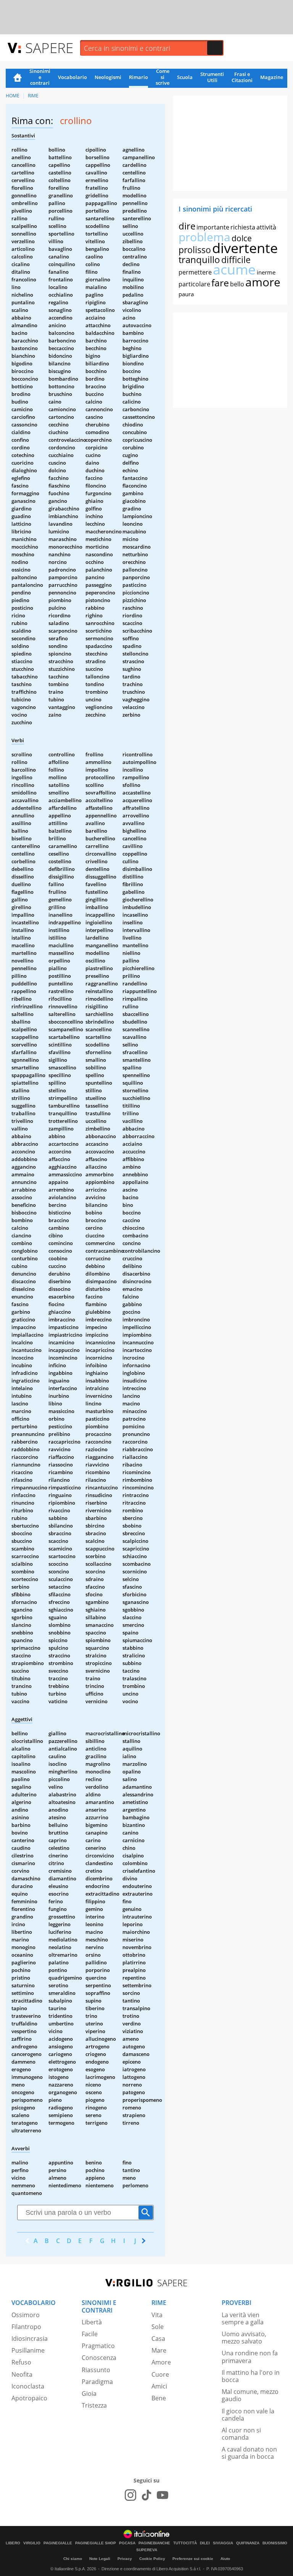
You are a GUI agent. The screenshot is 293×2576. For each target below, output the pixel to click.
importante (213, 227)
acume (234, 269)
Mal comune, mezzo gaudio (250, 2395)
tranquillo (199, 259)
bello (237, 284)
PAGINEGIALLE (58, 2543)
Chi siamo (73, 2559)
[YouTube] (163, 2495)
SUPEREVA (147, 2550)
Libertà (92, 2322)
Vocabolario (72, 77)
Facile (90, 2334)
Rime (33, 96)
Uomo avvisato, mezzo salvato (244, 2338)
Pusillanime (28, 2350)
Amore (161, 2362)
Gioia (89, 2393)
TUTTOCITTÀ (185, 2543)
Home (18, 78)
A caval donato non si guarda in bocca (249, 2453)
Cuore (160, 2374)
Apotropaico (29, 2398)
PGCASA (127, 2543)
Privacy (125, 2559)
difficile (236, 260)
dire (187, 226)
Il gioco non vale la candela (248, 2415)
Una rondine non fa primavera (250, 2357)
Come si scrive (163, 78)
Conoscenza (99, 2358)
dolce (242, 238)
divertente (245, 248)
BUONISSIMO (275, 2543)
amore (263, 282)
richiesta (243, 227)
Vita (157, 2315)
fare (220, 283)
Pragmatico (98, 2346)
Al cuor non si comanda (241, 2434)
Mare (159, 2350)
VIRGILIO (32, 2543)
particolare (194, 284)
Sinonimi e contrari (40, 78)
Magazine (272, 77)
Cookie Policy (152, 2559)
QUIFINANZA (248, 2543)
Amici (159, 2386)
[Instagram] (130, 2495)
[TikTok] (146, 2495)
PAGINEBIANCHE (154, 2543)
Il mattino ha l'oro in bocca (251, 2376)
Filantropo (26, 2327)
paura (186, 294)
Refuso (21, 2362)
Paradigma (97, 2382)
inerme (266, 272)
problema (204, 237)
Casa (158, 2339)
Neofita (22, 2374)
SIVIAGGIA (223, 2543)
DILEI (205, 2543)
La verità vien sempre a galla (243, 2318)
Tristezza (94, 2405)
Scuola (185, 77)
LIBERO (13, 2543)
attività (266, 227)
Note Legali (100, 2559)
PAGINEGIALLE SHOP (96, 2543)
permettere (195, 272)
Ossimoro (26, 2315)
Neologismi (108, 77)
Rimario (138, 77)
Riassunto (96, 2370)
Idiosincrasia (30, 2339)
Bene (159, 2398)
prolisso (195, 250)
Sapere (49, 48)
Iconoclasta (28, 2386)
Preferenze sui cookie (193, 2559)
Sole (158, 2327)
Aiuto (225, 2559)
